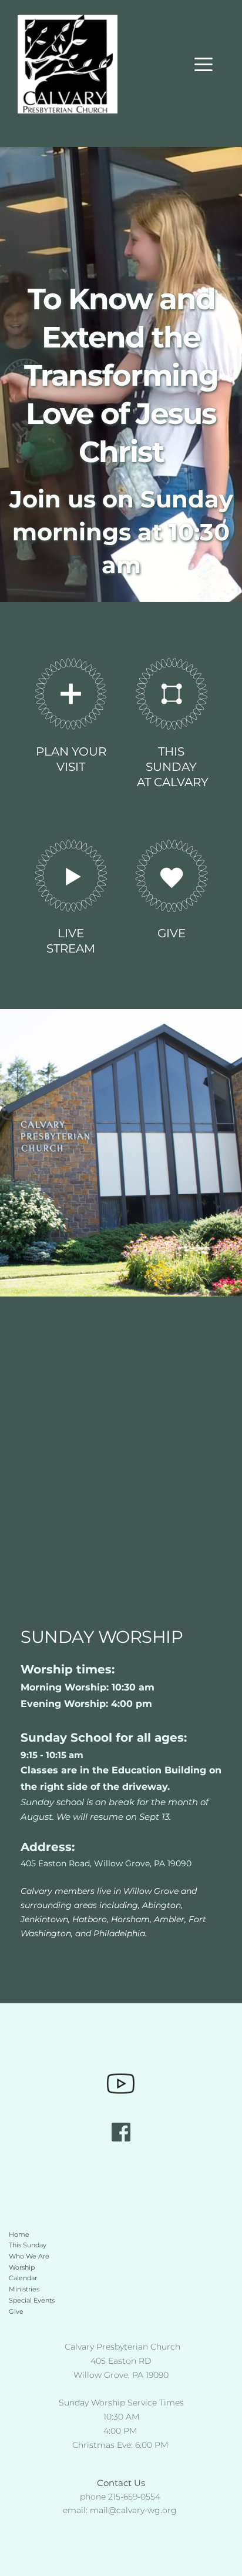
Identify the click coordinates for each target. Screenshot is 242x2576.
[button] (204, 64)
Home (19, 2234)
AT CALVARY (171, 782)
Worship (22, 2267)
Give (17, 2311)
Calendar (23, 2278)
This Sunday (28, 2245)
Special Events (32, 2300)
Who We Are (29, 2256)
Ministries (24, 2289)
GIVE (172, 933)
